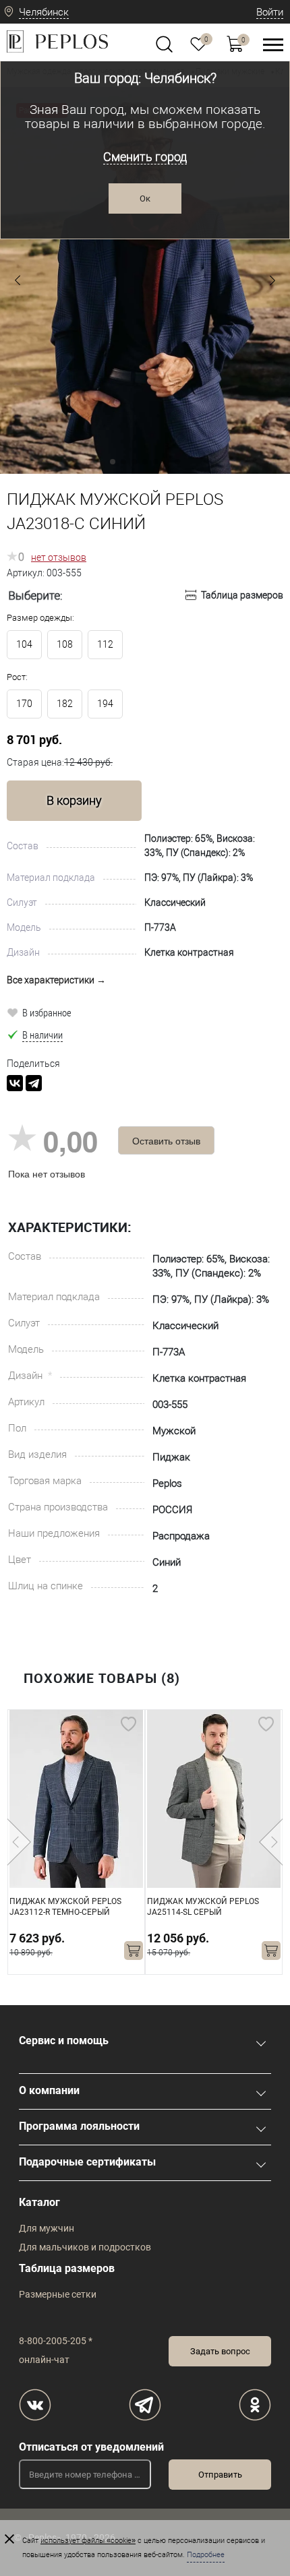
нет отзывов (59, 557)
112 (105, 644)
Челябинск (44, 12)
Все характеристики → (56, 980)
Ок (145, 198)
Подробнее (206, 2555)
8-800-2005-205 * (56, 2341)
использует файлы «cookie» (88, 2541)
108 (65, 644)
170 (24, 704)
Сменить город (145, 157)
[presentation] (19, 1842)
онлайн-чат (44, 2360)
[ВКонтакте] (15, 1083)
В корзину (74, 800)
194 (105, 704)
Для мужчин (47, 2228)
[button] (18, 280)
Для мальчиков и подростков (85, 2247)
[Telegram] (34, 1083)
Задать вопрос (220, 2351)
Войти (270, 12)
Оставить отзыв (166, 1140)
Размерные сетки (58, 2294)
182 (65, 704)
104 (24, 644)
